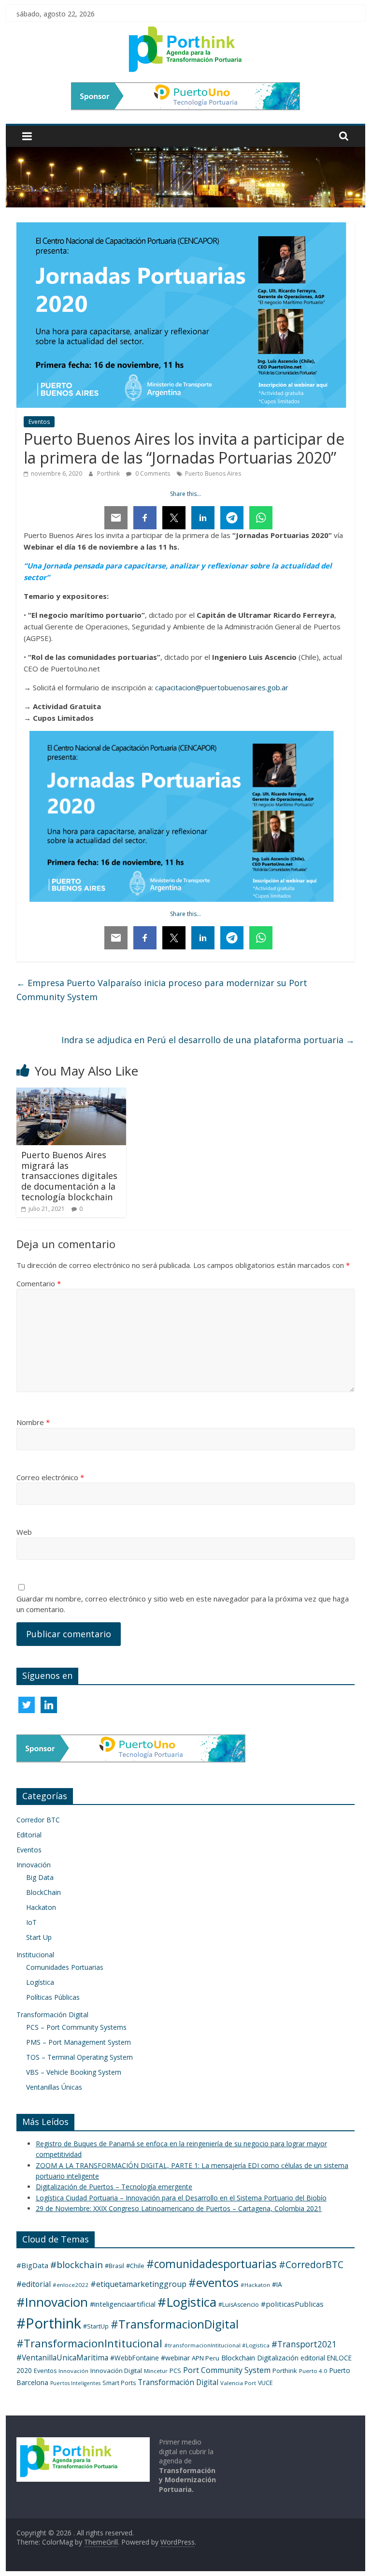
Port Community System (227, 2370)
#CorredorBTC (311, 2264)
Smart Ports (119, 2383)
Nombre (33, 1422)
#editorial (34, 2284)
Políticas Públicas (53, 1997)
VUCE (265, 2383)
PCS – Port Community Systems (76, 2027)
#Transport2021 (304, 2344)
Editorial (29, 1835)
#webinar (175, 2358)
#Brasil (114, 2266)
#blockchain (77, 2265)
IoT (31, 1922)
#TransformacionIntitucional (89, 2343)
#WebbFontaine (135, 2358)
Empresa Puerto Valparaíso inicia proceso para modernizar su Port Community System (162, 990)
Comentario (39, 1283)
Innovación (34, 1865)
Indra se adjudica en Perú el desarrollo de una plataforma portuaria (208, 1040)
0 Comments (152, 473)
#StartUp (96, 2326)
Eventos (39, 422)
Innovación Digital (116, 2371)
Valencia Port (238, 2383)
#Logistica (187, 2302)
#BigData (32, 2265)
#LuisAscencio (239, 2305)
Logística (40, 1982)
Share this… (185, 494)
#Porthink (49, 2323)
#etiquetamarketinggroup (138, 2284)
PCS (175, 2371)
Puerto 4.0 (313, 2371)
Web (24, 1532)
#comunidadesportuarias (212, 2264)
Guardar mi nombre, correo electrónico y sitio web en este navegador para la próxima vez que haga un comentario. (183, 1604)
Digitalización (278, 2358)
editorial (313, 2358)
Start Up (39, 1937)
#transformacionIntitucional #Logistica (217, 2345)
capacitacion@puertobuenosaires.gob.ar (222, 687)
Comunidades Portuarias (65, 1967)
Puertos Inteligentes (75, 2383)
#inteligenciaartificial (123, 2304)
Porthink (109, 473)
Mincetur (156, 2371)
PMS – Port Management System (78, 2042)
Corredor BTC (38, 1820)
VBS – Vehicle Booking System (74, 2072)
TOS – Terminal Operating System (79, 2057)
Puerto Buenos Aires (213, 473)
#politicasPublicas (292, 2304)
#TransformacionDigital (175, 2324)
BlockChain (43, 1892)
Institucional (35, 1955)
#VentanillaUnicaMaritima (62, 2358)
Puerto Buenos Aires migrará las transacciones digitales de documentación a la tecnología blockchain (69, 1176)
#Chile (135, 2266)
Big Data (40, 1877)
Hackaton (41, 1907)
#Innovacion (52, 2302)
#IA (277, 2284)
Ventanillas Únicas (54, 2087)
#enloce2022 (71, 2285)
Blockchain (238, 2358)
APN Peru (206, 2358)
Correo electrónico (50, 1477)
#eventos (214, 2282)
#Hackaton (255, 2285)
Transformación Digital (52, 2015)
